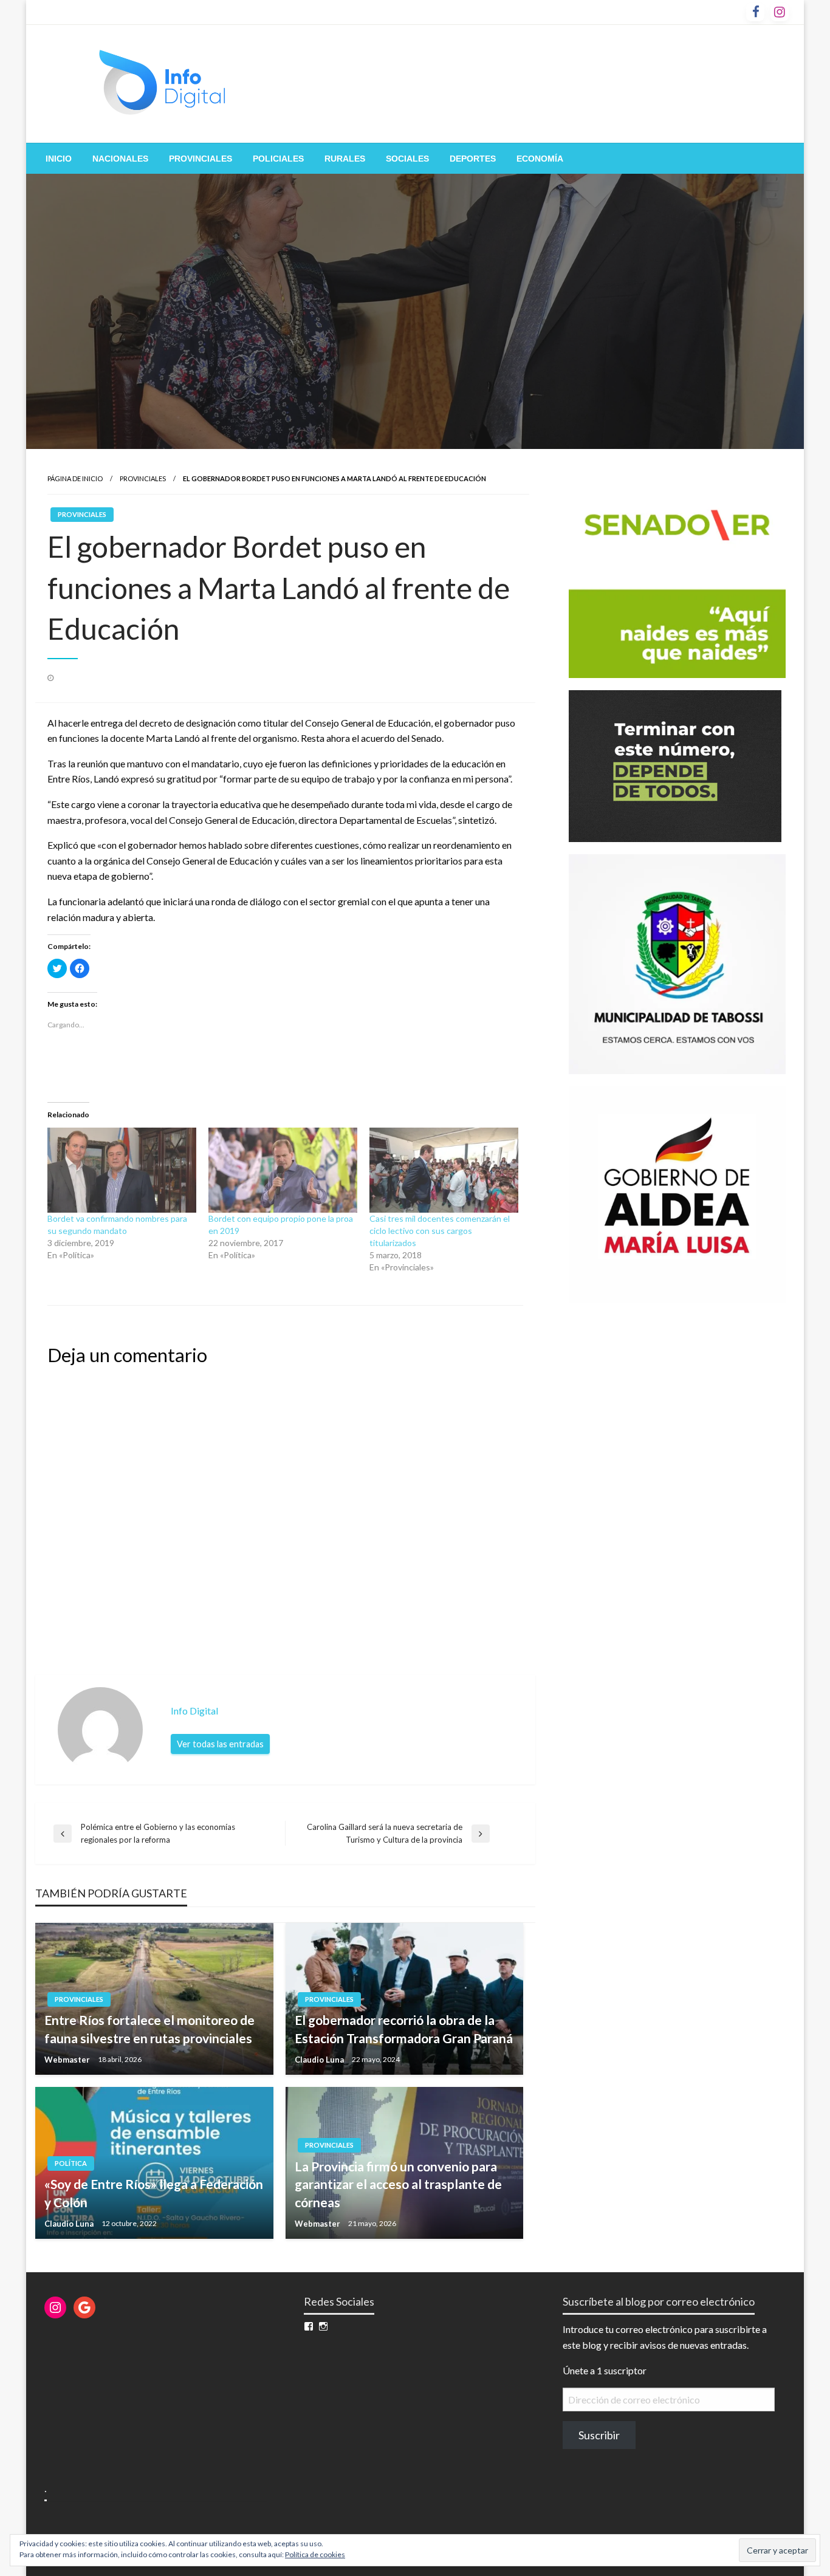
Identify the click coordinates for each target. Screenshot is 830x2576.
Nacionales (120, 159)
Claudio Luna (320, 2060)
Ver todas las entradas (220, 1744)
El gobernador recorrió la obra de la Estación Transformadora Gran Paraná (404, 2029)
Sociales (407, 159)
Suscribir (599, 2435)
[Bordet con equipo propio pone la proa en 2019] (283, 1170)
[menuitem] (59, 159)
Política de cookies (315, 2554)
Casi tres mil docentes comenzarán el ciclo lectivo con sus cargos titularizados (440, 1231)
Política (71, 2163)
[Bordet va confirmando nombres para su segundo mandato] (122, 1170)
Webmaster (68, 2060)
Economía (540, 159)
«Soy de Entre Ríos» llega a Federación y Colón (154, 2193)
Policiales (278, 159)
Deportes (473, 159)
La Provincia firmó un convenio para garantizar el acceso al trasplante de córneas (398, 2184)
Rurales (345, 159)
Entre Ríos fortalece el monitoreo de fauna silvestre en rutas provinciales (149, 2029)
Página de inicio (75, 478)
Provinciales (201, 159)
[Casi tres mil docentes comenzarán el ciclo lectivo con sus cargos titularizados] (444, 1170)
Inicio (59, 159)
